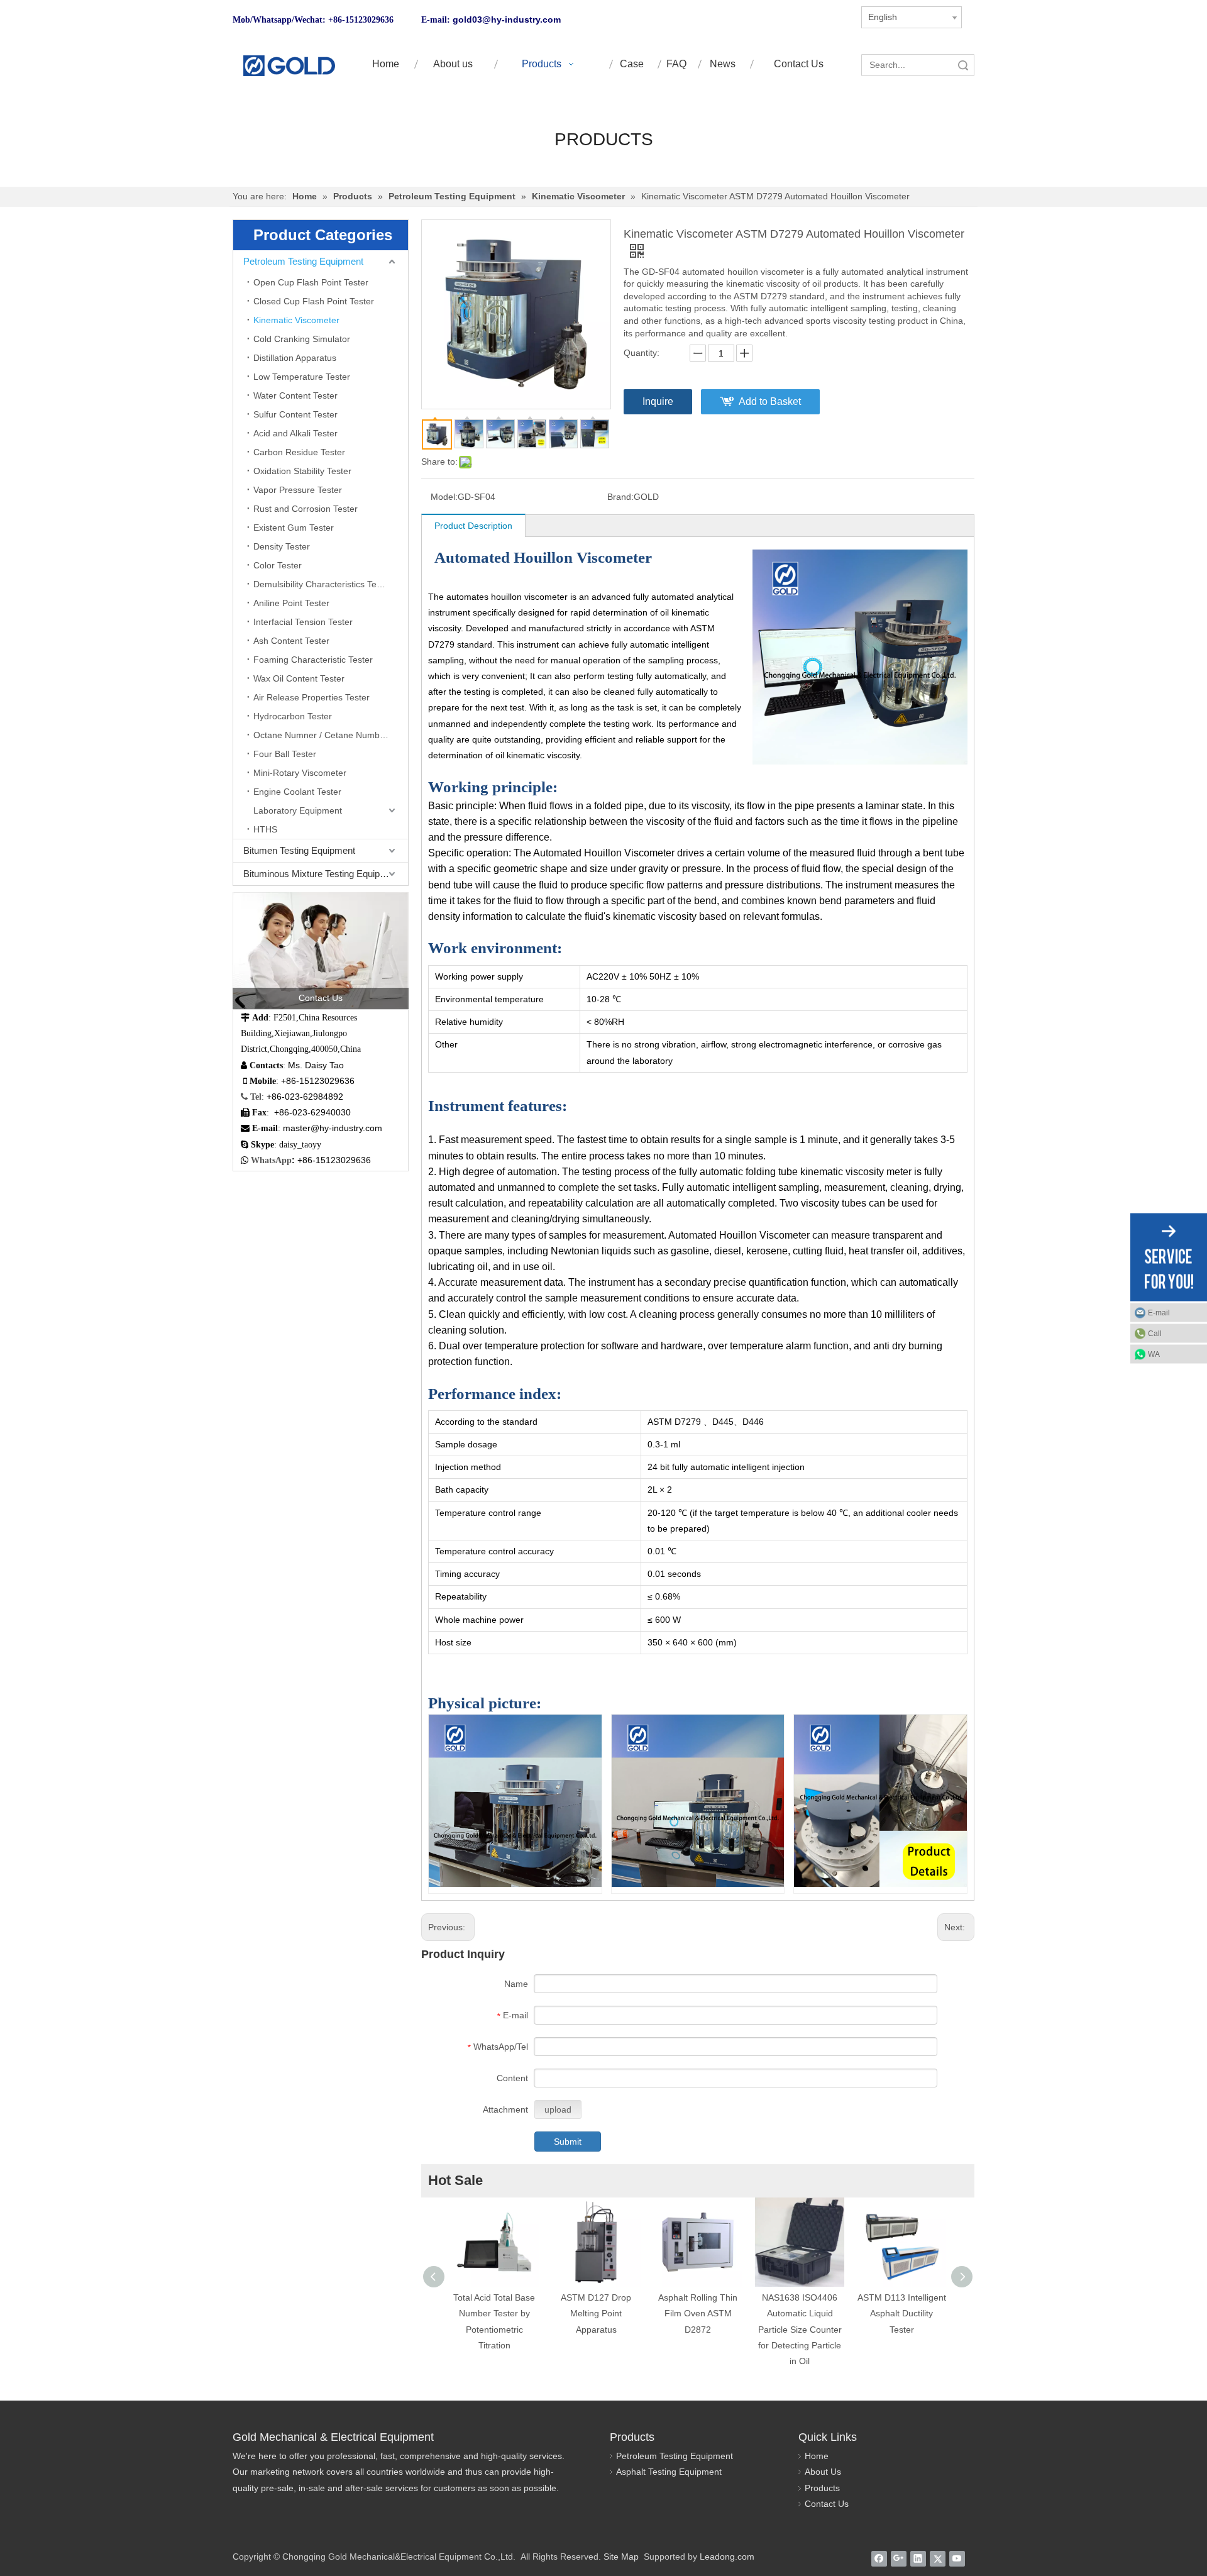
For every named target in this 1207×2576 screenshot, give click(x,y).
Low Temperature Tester (302, 377)
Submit (568, 2142)
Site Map (621, 2557)
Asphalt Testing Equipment (669, 2472)
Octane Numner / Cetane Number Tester (331, 735)
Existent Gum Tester (294, 528)
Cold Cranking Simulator (302, 339)
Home (817, 2456)
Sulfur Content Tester (295, 414)
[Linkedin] (918, 2558)
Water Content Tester (295, 395)
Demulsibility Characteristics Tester (322, 584)
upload (558, 2109)
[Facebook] (879, 2558)
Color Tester (278, 565)
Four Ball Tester (285, 754)
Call (1155, 1333)
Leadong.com (727, 2557)
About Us (823, 2472)
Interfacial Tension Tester (303, 622)
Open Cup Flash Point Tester (311, 282)
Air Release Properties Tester (311, 697)
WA (1154, 1354)
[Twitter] (938, 2558)
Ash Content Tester (291, 641)
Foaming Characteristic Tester (313, 660)
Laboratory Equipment (298, 810)
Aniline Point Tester (291, 603)
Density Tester (282, 546)
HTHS (265, 829)
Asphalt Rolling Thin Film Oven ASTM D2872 (698, 2313)
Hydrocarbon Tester (293, 716)
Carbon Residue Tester (299, 452)
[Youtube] (957, 2558)
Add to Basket (770, 401)
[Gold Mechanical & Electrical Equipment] (289, 66)
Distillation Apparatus (295, 358)
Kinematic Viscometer (296, 320)
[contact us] (321, 951)
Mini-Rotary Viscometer (300, 773)
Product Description (473, 526)
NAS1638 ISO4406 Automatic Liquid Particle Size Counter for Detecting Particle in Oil (800, 2329)
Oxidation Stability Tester (302, 471)
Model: (444, 497)
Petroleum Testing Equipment (303, 261)
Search (963, 65)
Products (822, 2488)
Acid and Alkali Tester (295, 433)
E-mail (1159, 1312)
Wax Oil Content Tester (299, 678)
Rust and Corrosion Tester (306, 509)
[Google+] (899, 2558)
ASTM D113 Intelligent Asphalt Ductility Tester (902, 2313)
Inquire (658, 401)
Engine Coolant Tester (297, 792)
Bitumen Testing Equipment (299, 850)
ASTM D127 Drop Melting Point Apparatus (596, 2313)
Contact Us (827, 2504)
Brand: (620, 497)
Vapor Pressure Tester (298, 490)
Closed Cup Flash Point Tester (314, 301)
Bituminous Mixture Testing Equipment (322, 874)
